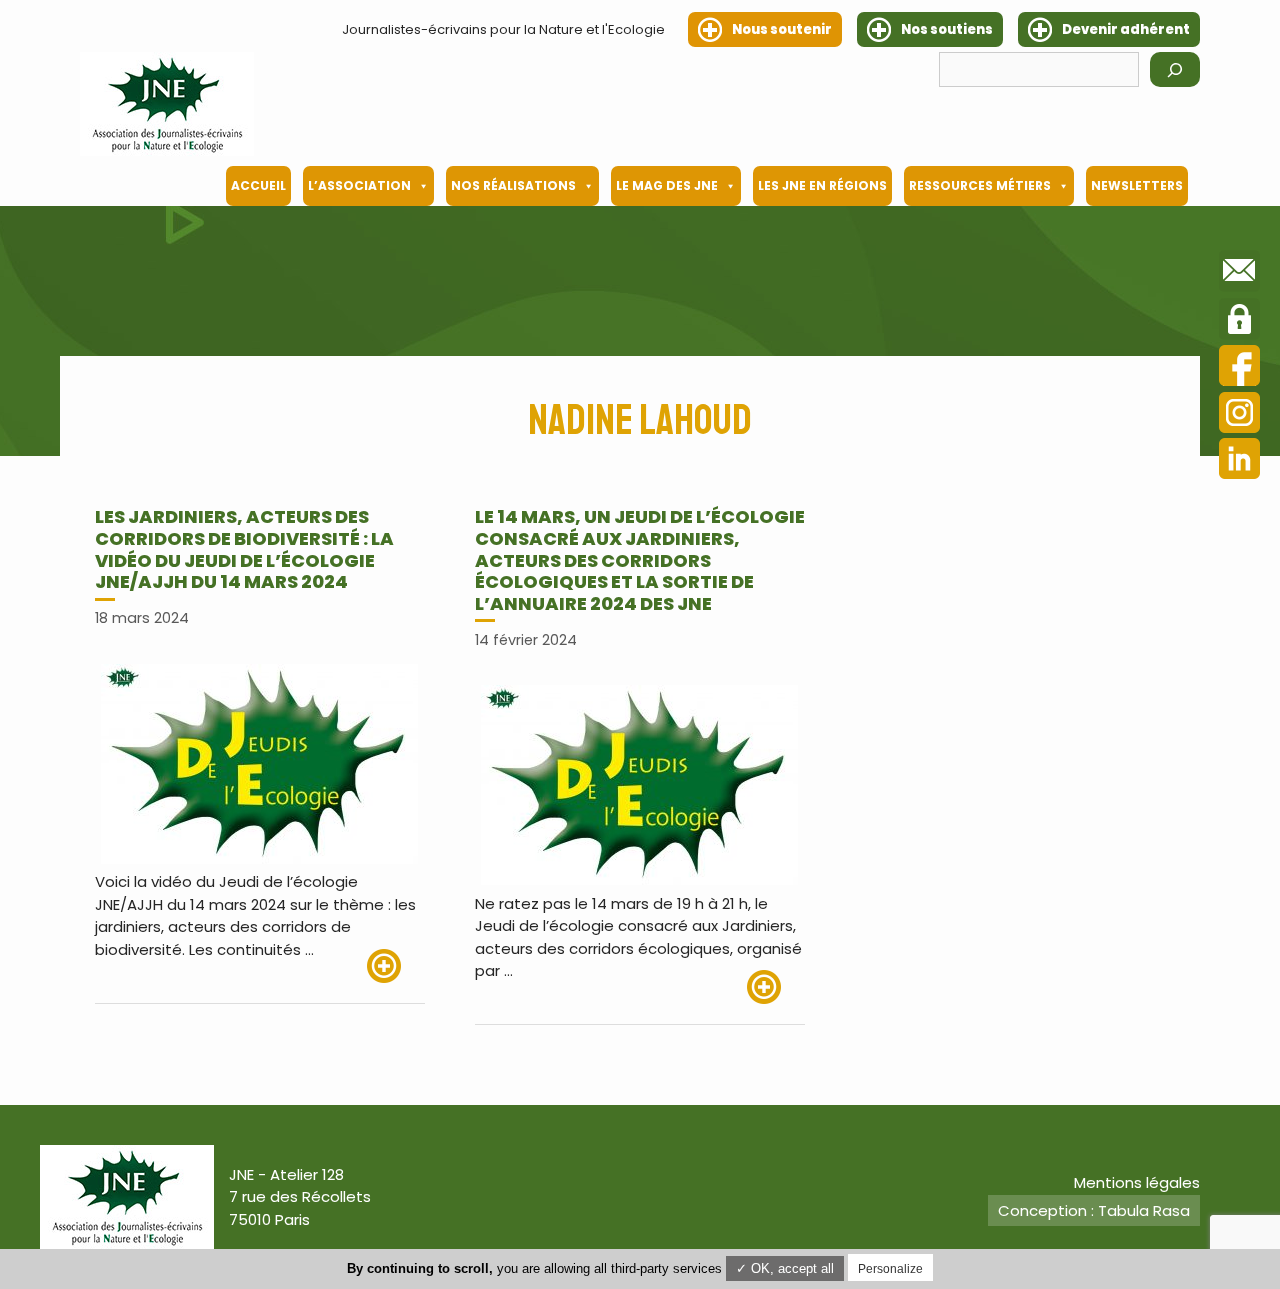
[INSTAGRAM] (1239, 415)
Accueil (258, 185)
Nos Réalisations (513, 185)
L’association (359, 185)
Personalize (890, 1269)
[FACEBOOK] (1239, 368)
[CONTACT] (1239, 274)
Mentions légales (1137, 1182)
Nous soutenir (782, 29)
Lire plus (396, 966)
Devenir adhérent (1126, 29)
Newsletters (1137, 185)
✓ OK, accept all (785, 1268)
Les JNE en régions (822, 185)
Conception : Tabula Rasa (1094, 1210)
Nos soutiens (947, 29)
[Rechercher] (1175, 69)
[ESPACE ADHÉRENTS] (1239, 322)
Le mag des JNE (667, 185)
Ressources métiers (980, 185)
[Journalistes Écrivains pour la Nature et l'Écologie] (167, 104)
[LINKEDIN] (1239, 461)
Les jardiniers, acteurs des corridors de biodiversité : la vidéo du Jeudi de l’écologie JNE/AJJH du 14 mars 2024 (244, 549)
